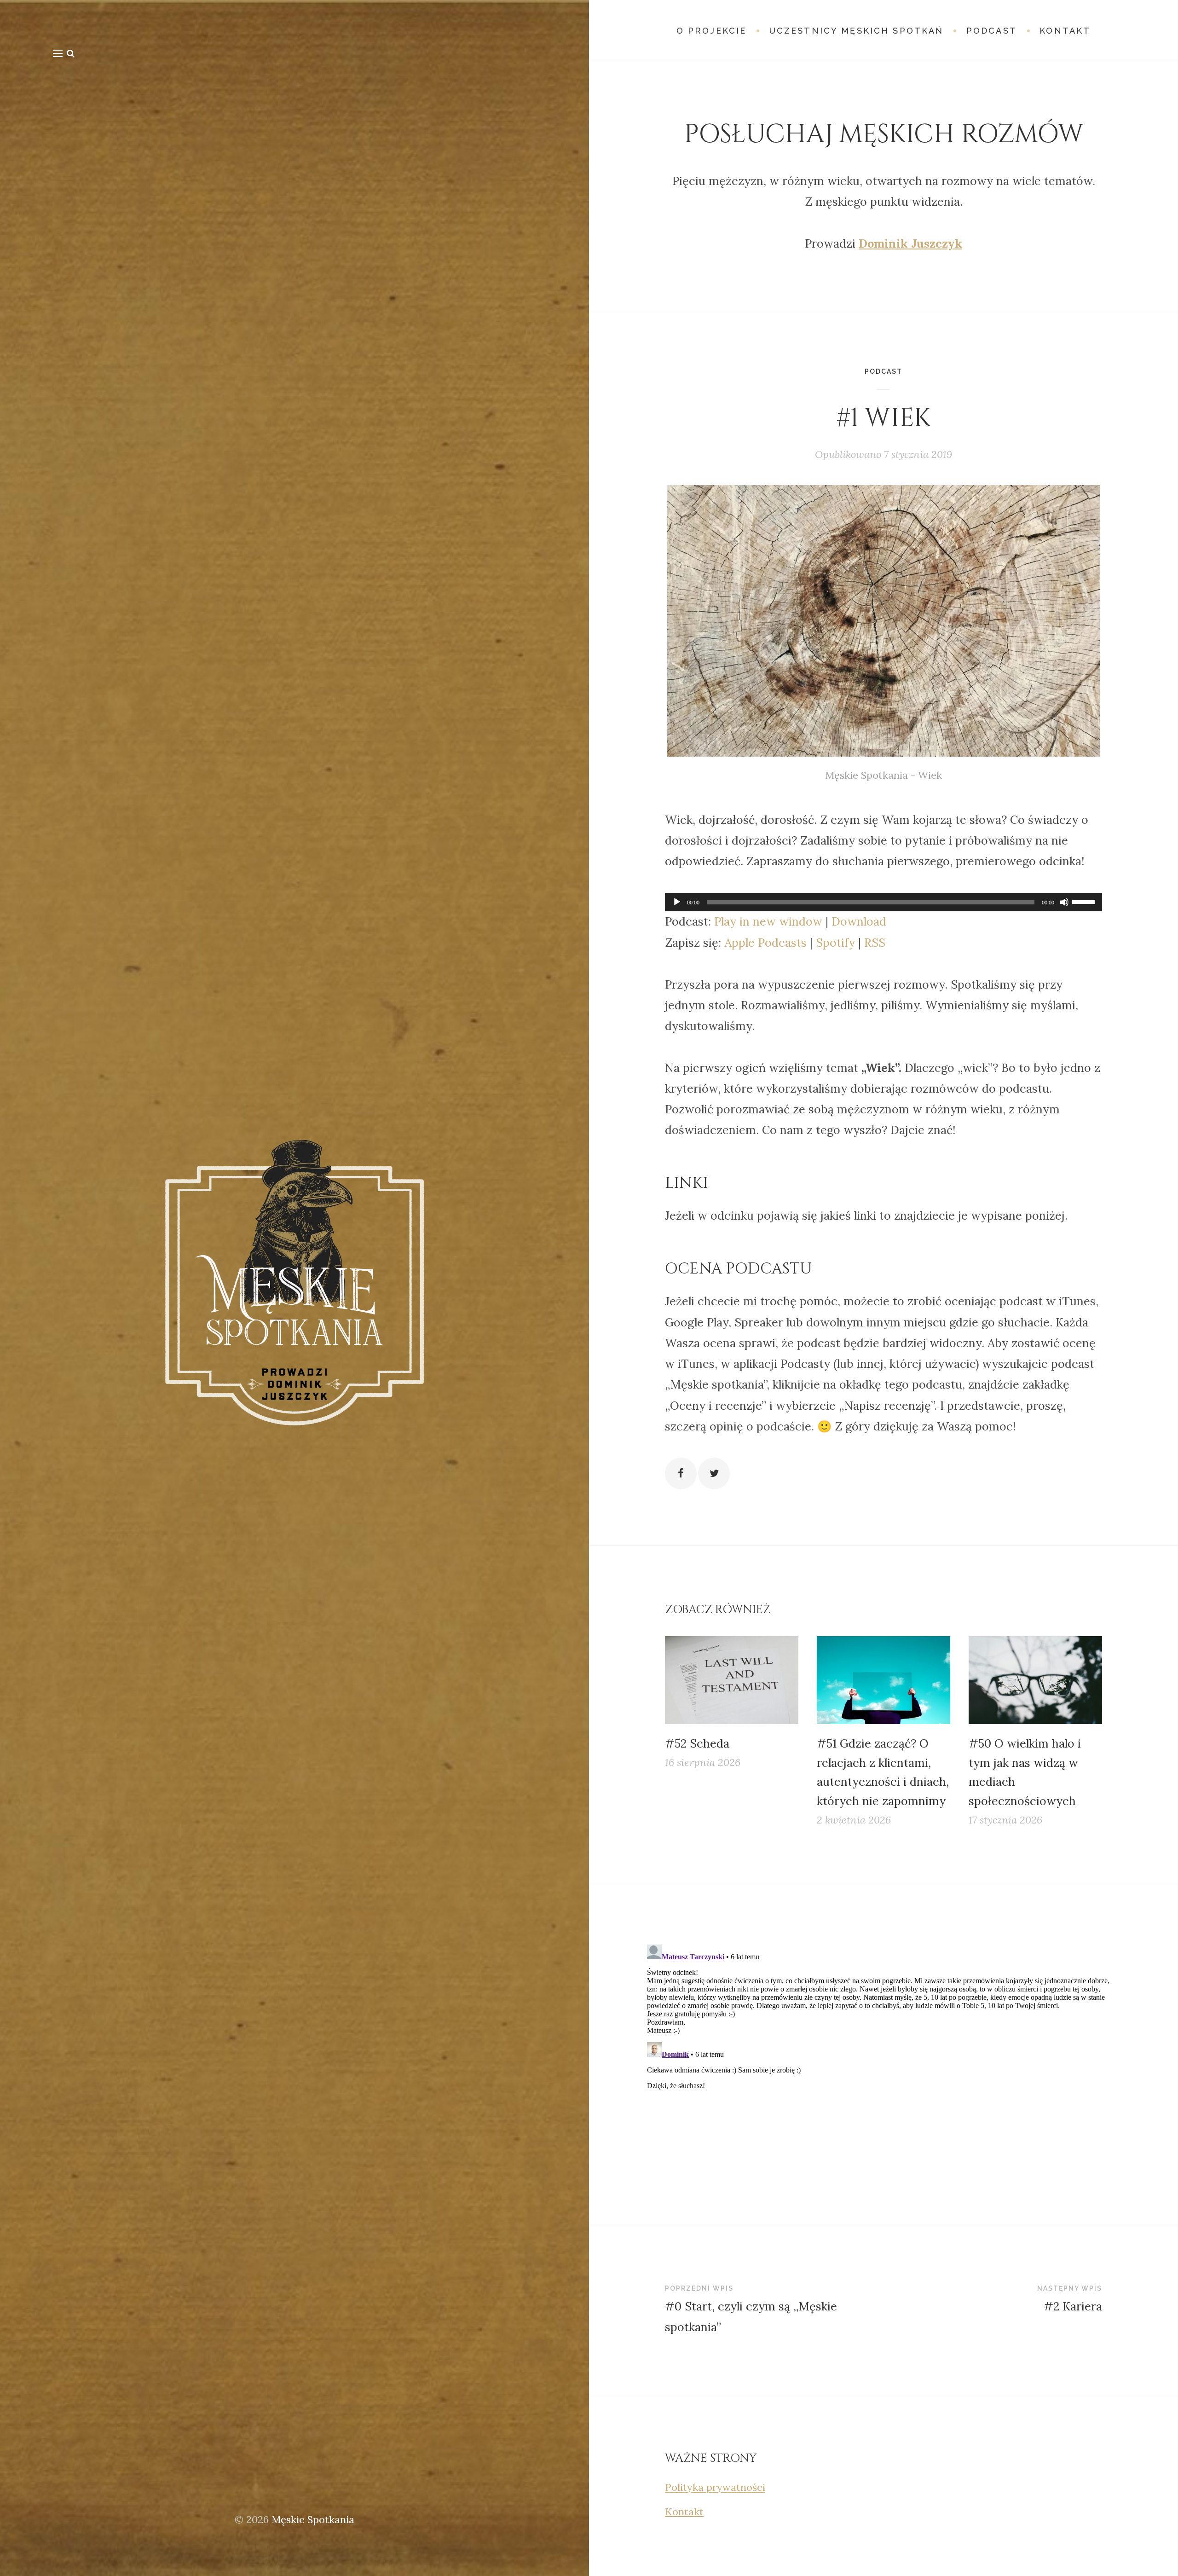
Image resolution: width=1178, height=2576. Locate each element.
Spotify (835, 943)
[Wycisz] (1064, 902)
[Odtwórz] (677, 902)
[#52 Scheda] (732, 1680)
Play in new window (768, 921)
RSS (875, 943)
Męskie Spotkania (313, 2519)
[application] (883, 902)
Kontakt (684, 2512)
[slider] (1085, 901)
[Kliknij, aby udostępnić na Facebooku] (681, 1473)
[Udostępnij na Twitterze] (714, 1473)
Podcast (883, 371)
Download (859, 921)
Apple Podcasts (765, 943)
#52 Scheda (697, 1743)
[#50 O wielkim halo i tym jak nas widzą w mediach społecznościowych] (1035, 1680)
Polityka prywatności (715, 2487)
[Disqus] (883, 2056)
